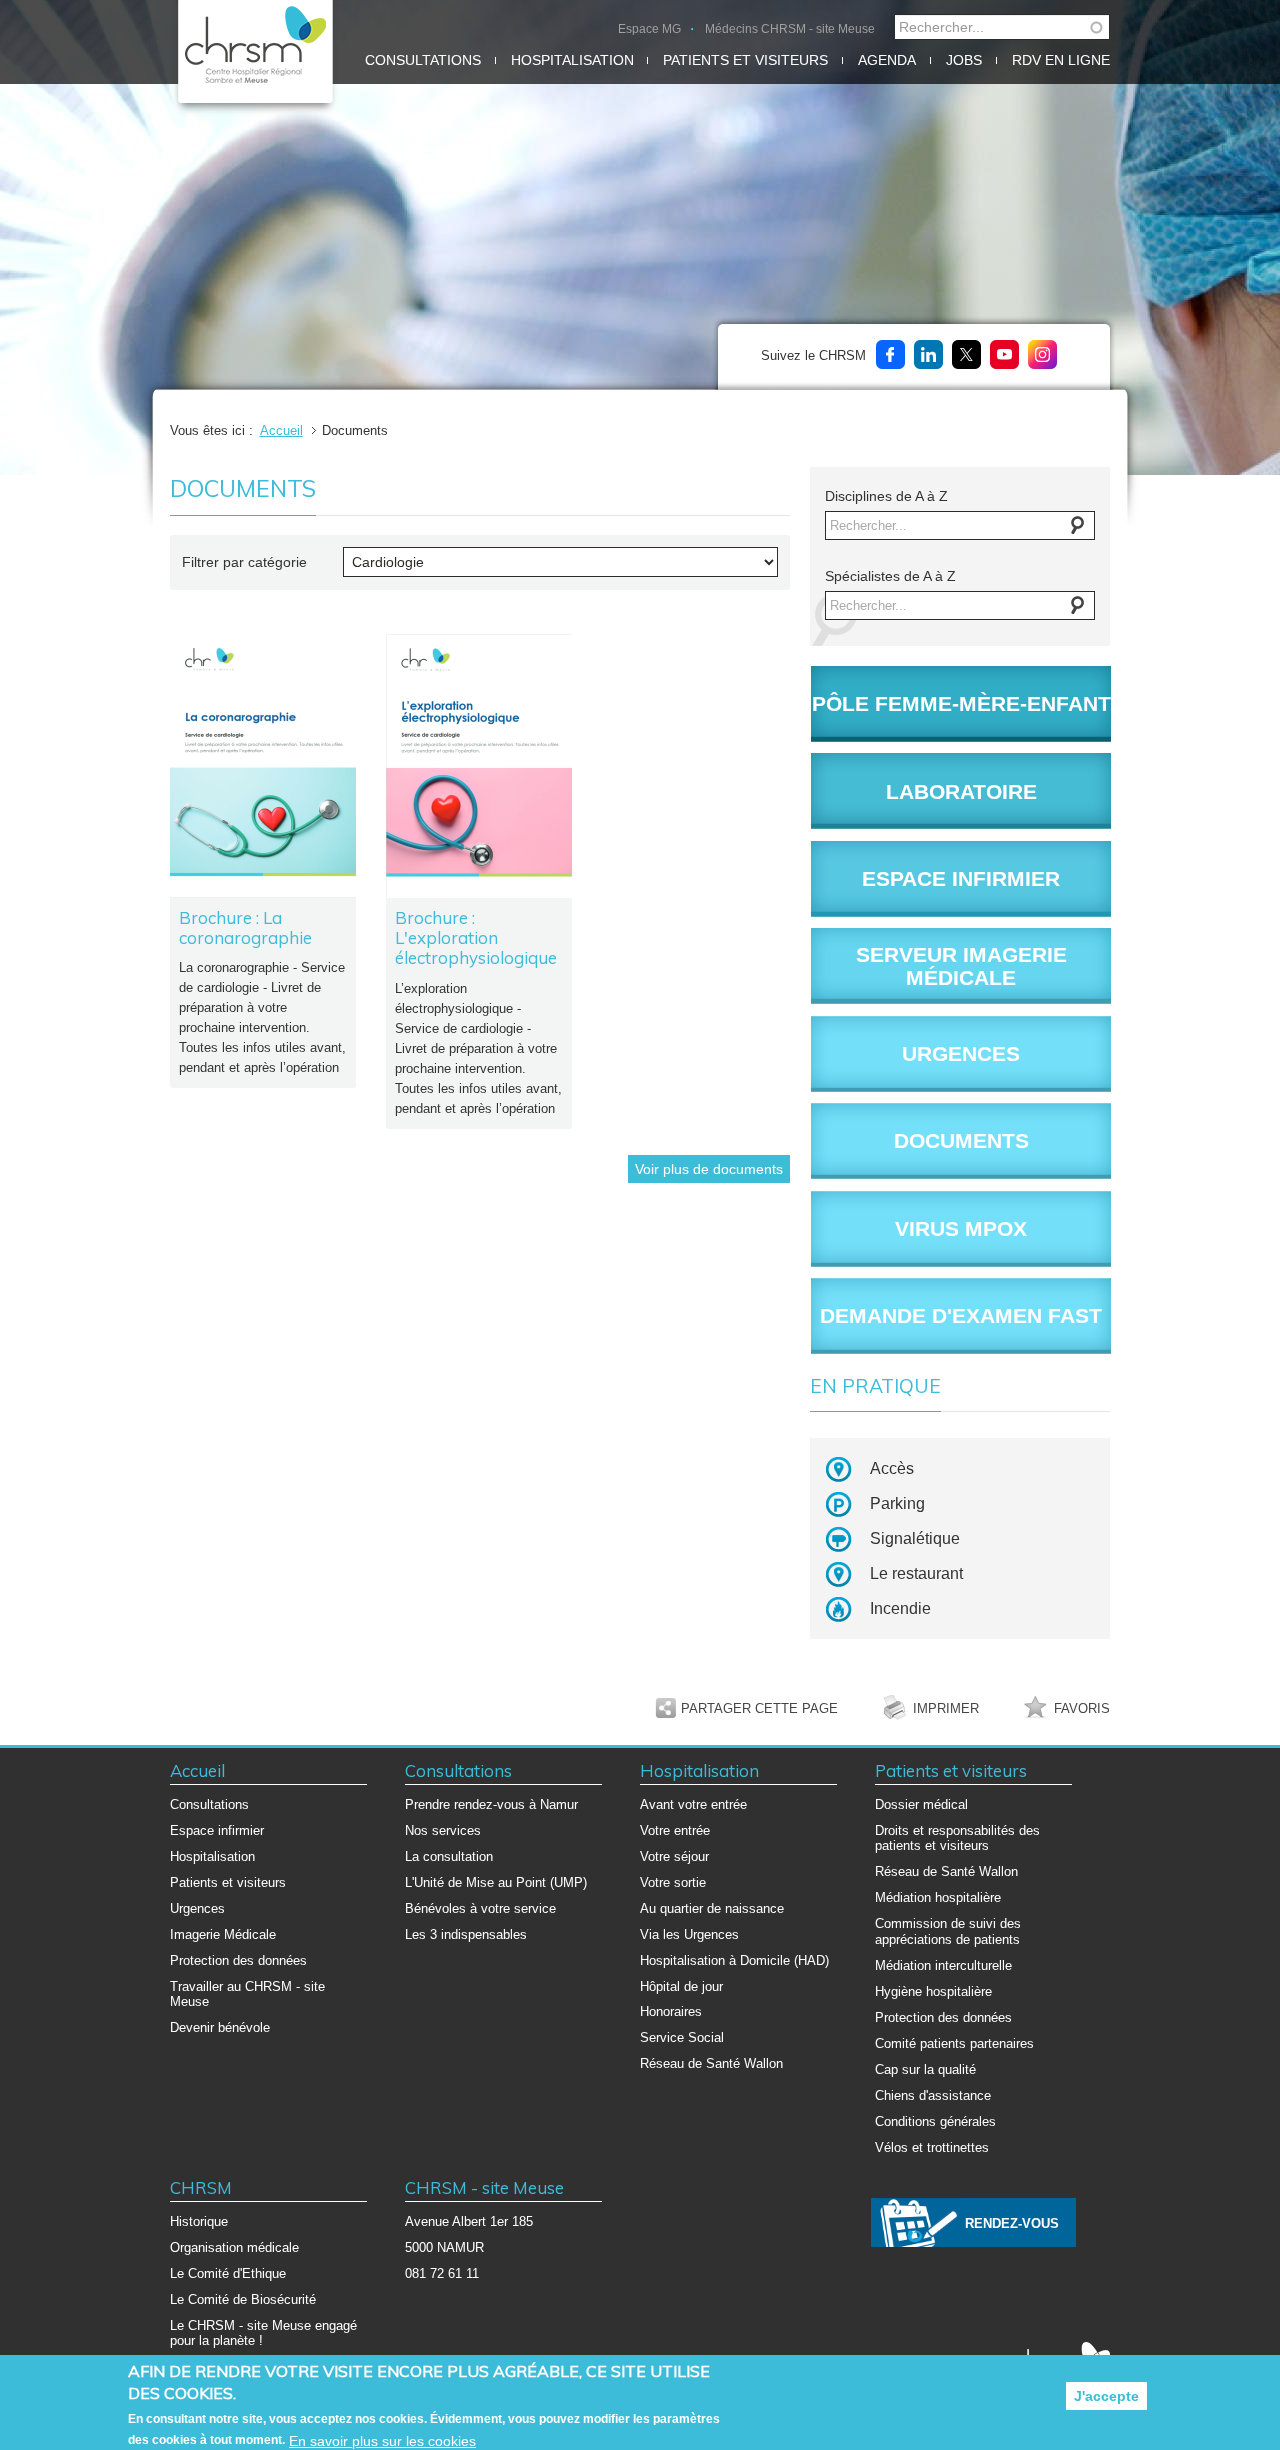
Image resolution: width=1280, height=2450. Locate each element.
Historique (199, 2221)
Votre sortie (673, 1882)
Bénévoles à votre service (480, 1908)
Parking (897, 1503)
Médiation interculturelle (943, 1965)
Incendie (900, 1608)
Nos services (443, 1830)
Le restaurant (916, 1573)
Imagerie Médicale (223, 1934)
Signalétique (915, 1538)
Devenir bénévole (220, 2027)
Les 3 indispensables (466, 1934)
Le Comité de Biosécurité (243, 2299)
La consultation (449, 1856)
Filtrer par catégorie (244, 562)
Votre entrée (675, 1830)
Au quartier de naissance (712, 1908)
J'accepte (1106, 2396)
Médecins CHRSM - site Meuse (790, 29)
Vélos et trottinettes (932, 2147)
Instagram (1042, 354)
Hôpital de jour (681, 1986)
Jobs (964, 60)
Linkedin (928, 354)
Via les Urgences (689, 1934)
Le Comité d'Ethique (228, 2273)
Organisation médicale (234, 2247)
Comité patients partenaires (954, 2043)
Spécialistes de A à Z (890, 576)
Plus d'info (263, 861)
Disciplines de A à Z (886, 496)
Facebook (890, 354)
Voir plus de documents (709, 1169)
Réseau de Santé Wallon (711, 2063)
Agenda (887, 60)
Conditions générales (935, 2121)
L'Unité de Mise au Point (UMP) (496, 1882)
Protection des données (238, 1960)
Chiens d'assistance (933, 2095)
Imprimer (946, 1708)
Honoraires (671, 2011)
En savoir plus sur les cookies (382, 2440)
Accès (892, 1468)
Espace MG (649, 29)
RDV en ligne (1061, 60)
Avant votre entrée (693, 1804)
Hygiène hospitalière (933, 1991)
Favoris (1082, 1708)
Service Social (682, 2037)
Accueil (281, 430)
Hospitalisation (572, 60)
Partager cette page (759, 1708)
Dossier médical (921, 1804)
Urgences (197, 1908)
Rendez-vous (1012, 2223)
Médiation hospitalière (938, 1897)
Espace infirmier (217, 1830)
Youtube (1004, 354)
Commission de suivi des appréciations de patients (948, 1931)
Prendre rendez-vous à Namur (491, 1804)
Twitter (966, 354)
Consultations (423, 60)
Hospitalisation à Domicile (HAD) (734, 1960)
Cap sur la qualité (925, 2069)
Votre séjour (674, 1856)
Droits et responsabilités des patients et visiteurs (957, 1838)
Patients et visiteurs (745, 60)
